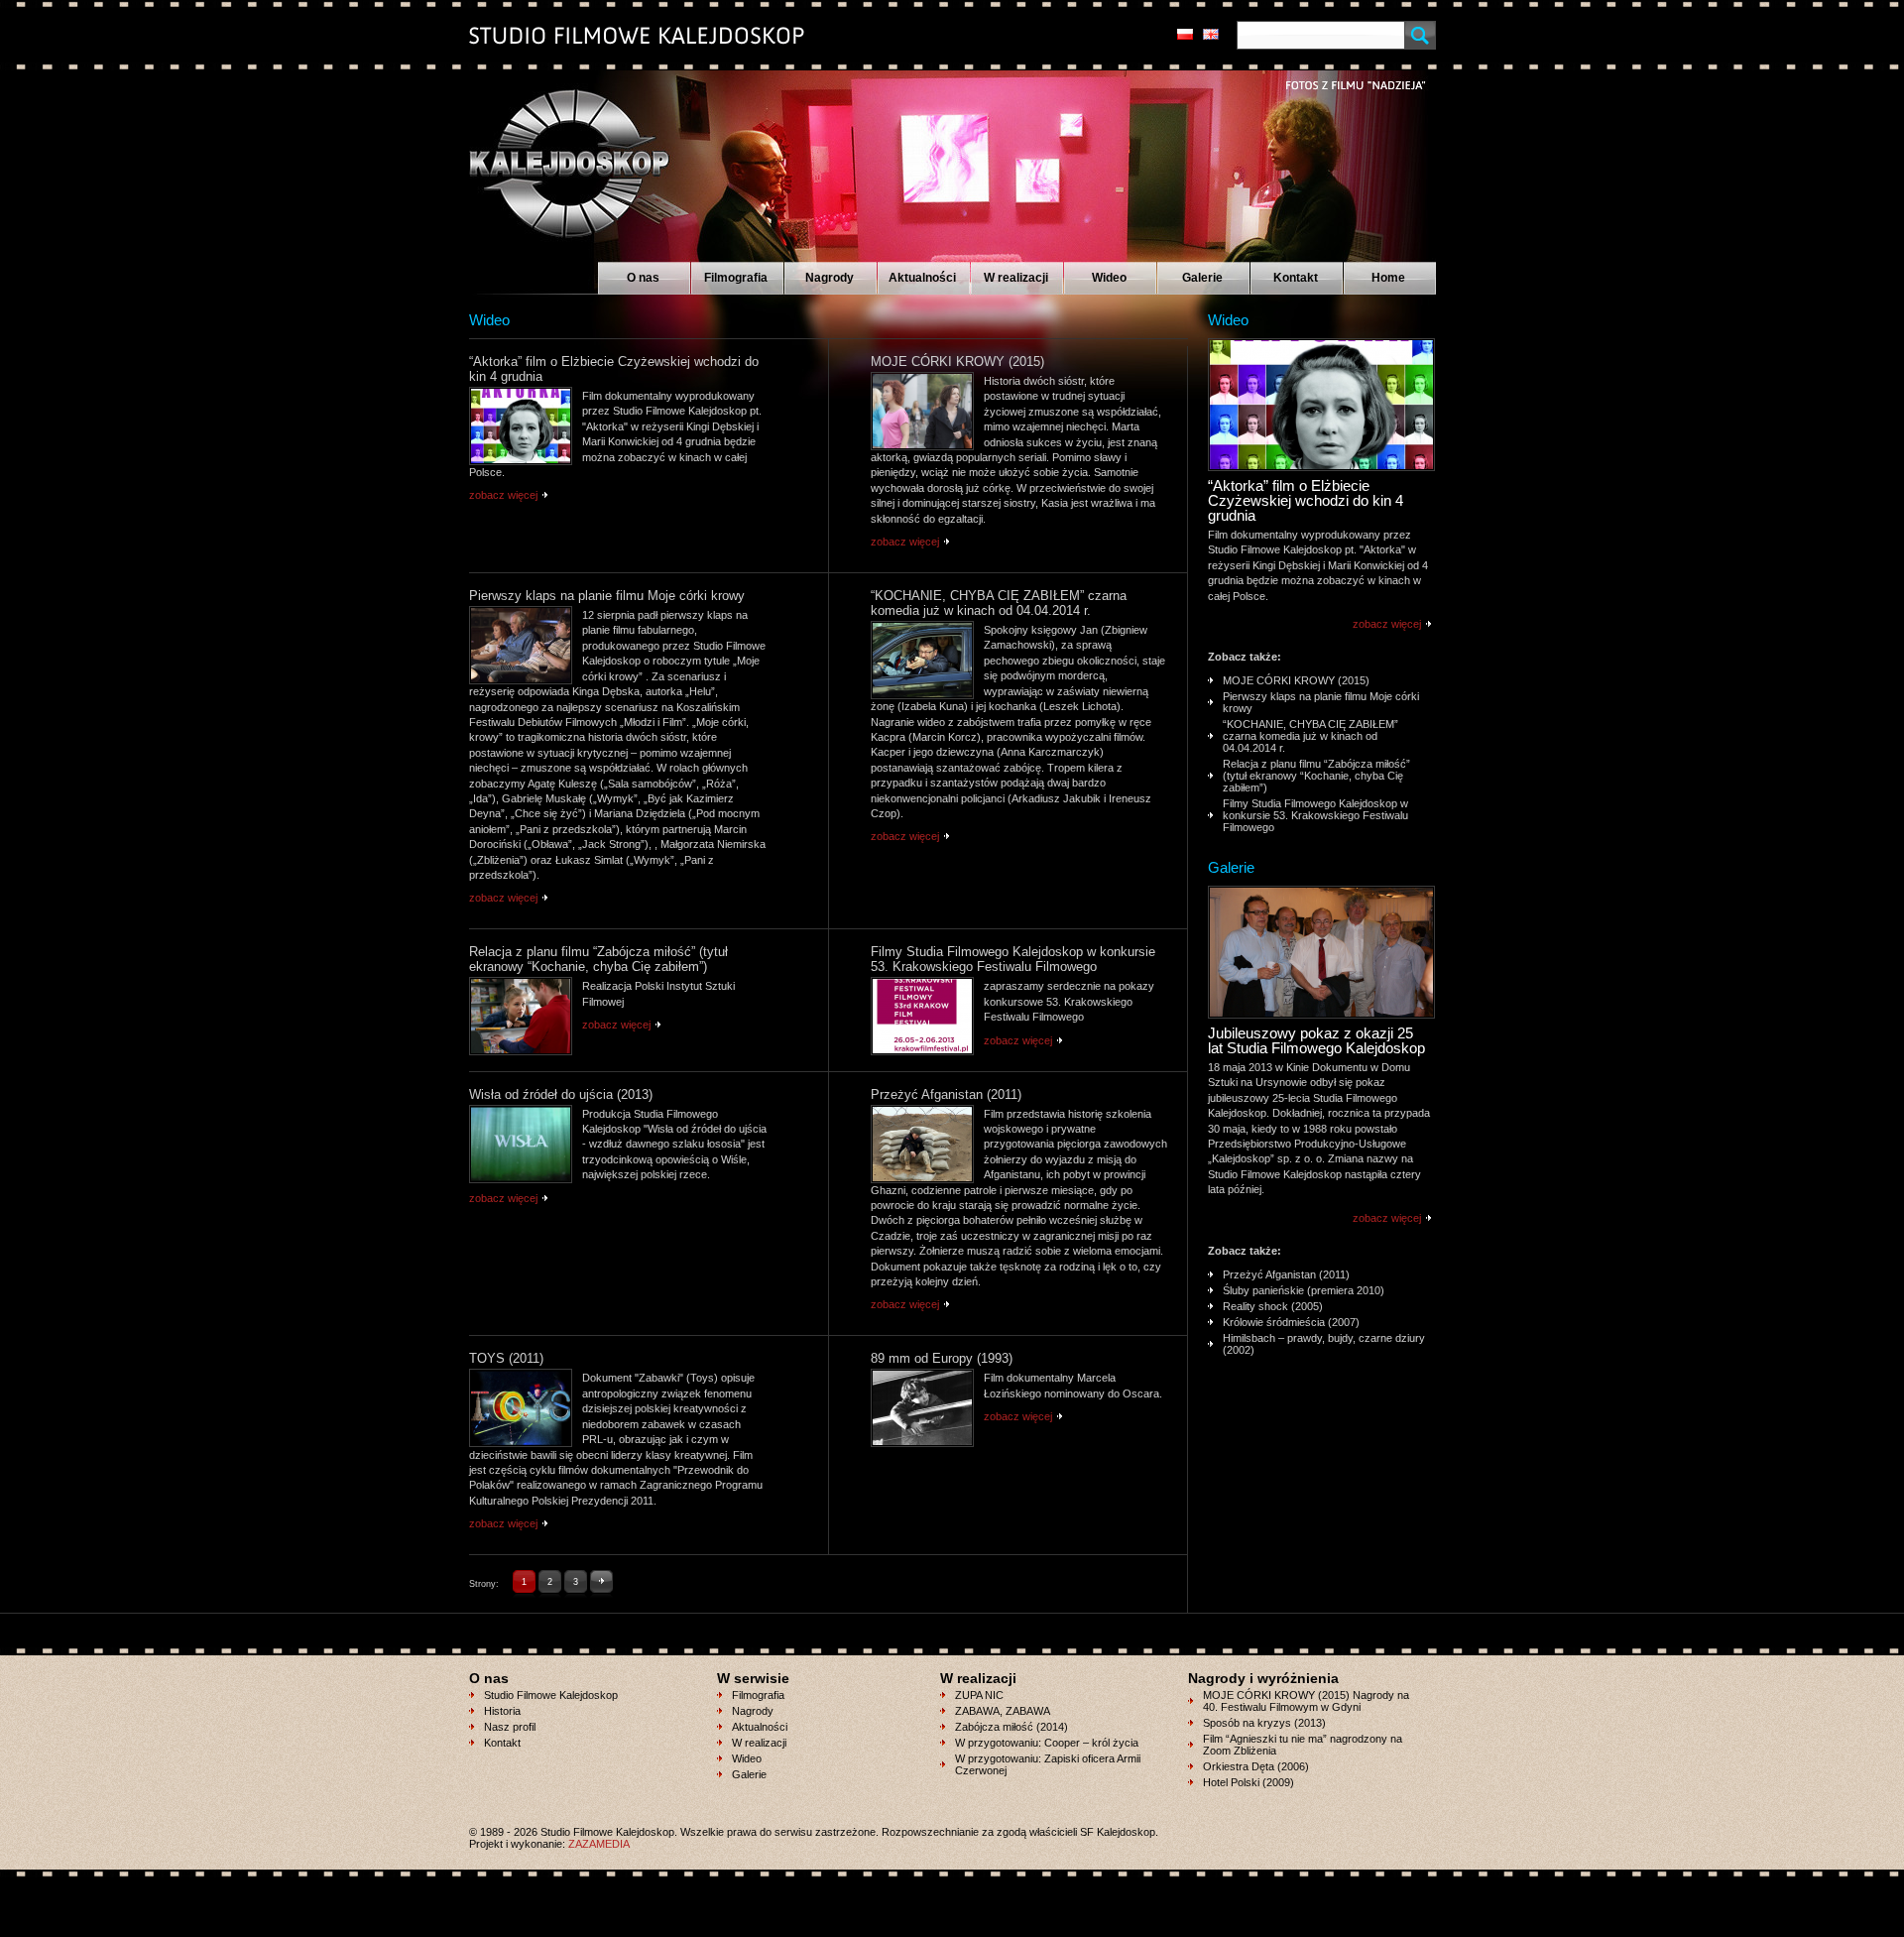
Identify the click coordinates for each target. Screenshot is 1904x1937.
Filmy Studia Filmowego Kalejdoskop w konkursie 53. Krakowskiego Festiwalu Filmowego (1315, 815)
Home (1388, 278)
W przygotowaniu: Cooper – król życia (1047, 1743)
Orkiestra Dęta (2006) (1256, 1766)
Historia (502, 1711)
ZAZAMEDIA (599, 1844)
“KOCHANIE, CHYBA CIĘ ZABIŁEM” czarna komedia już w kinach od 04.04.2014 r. (1310, 736)
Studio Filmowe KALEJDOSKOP (558, 155)
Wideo (1109, 278)
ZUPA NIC (979, 1695)
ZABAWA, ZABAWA (1003, 1711)
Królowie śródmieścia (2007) (1291, 1322)
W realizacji (1016, 278)
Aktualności (922, 278)
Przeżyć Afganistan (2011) (1286, 1274)
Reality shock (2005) (1273, 1306)
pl (1185, 34)
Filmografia (736, 278)
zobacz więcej (503, 495)
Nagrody (830, 278)
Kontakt (1296, 278)
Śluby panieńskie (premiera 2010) (1304, 1290)
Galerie (1202, 278)
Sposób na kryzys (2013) (1264, 1723)
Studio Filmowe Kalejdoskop (551, 1695)
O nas (643, 278)
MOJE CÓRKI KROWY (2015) (1296, 680)
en (1211, 34)
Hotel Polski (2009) (1249, 1782)
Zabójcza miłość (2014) (1011, 1727)
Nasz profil (510, 1727)
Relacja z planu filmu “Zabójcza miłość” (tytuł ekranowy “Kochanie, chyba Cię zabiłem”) (1316, 776)
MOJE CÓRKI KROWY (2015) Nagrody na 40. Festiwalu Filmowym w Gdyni (1306, 1701)
